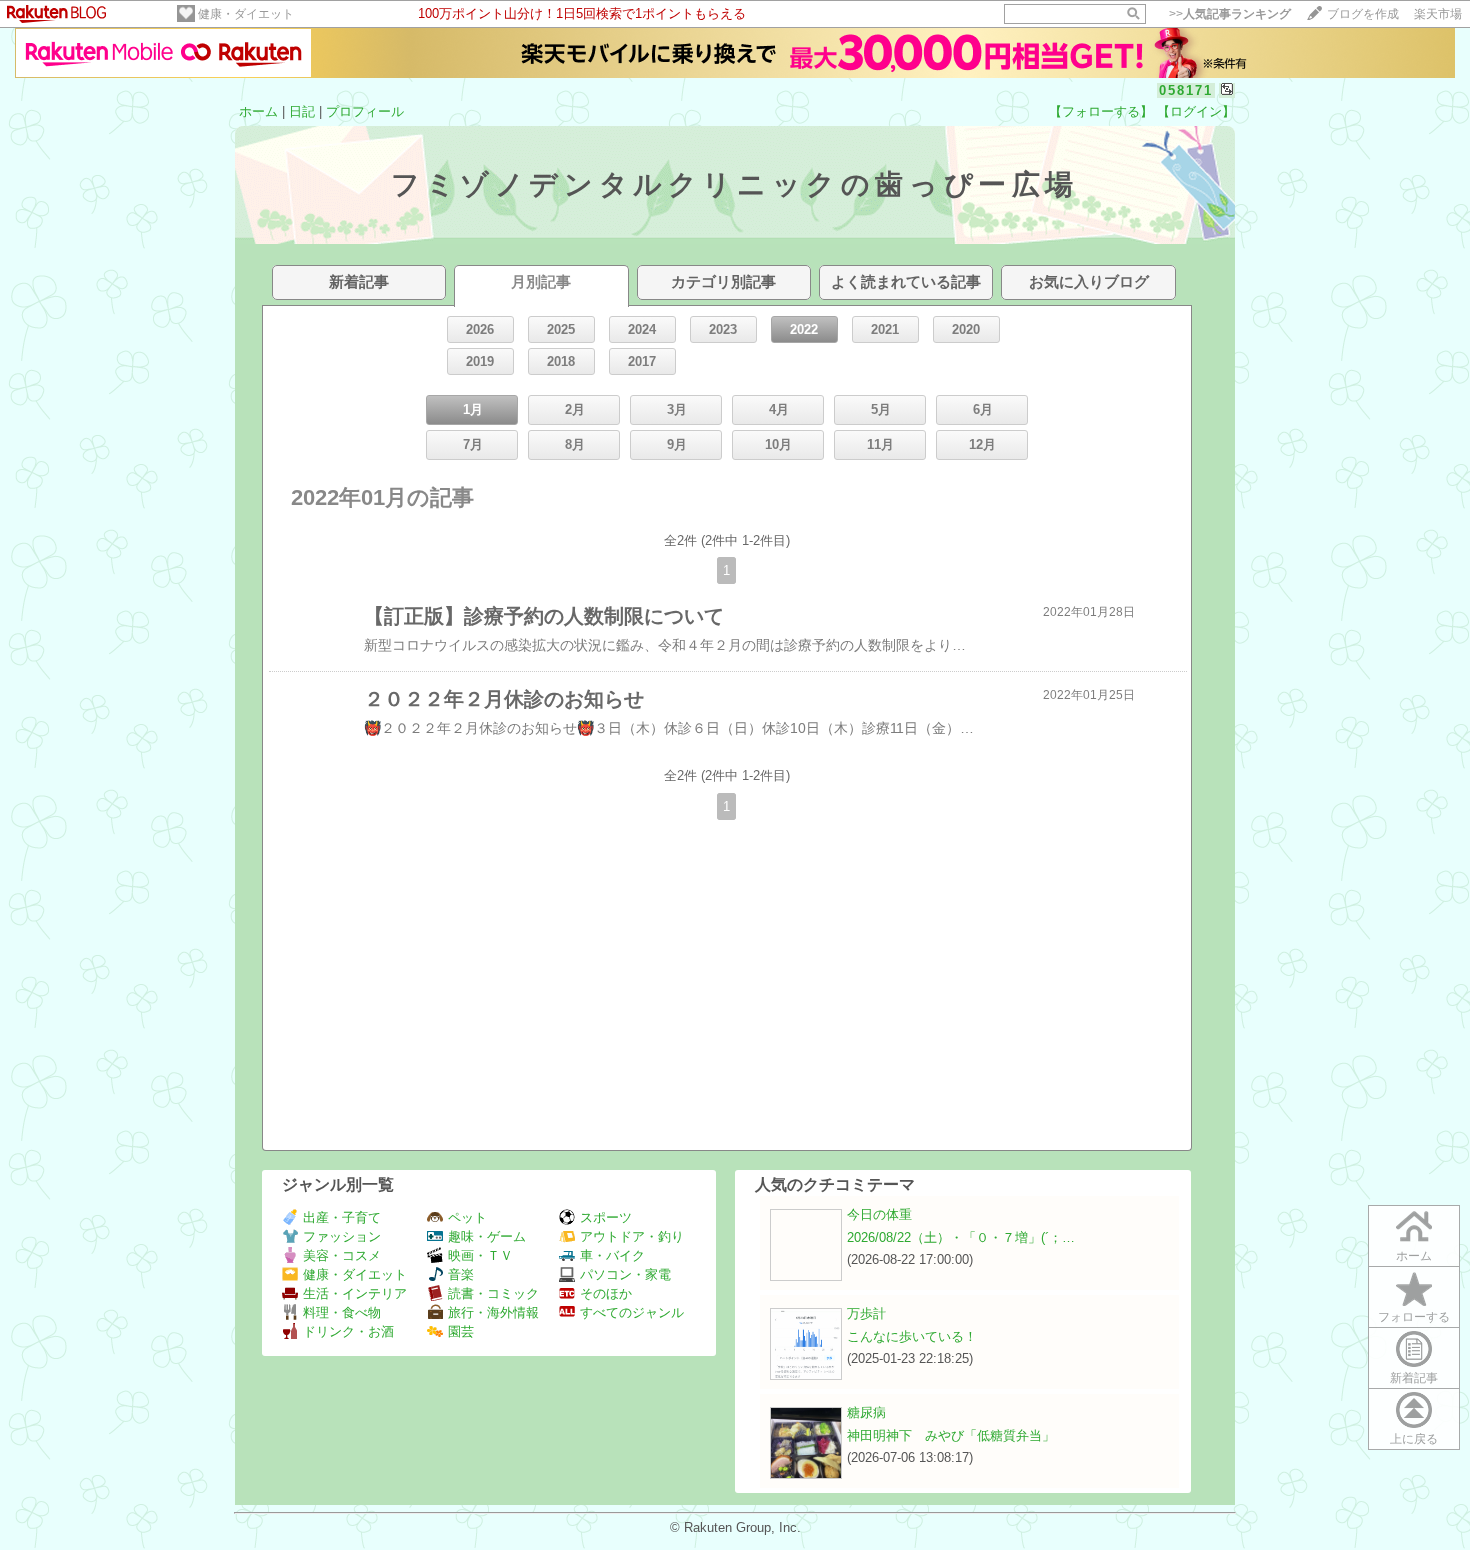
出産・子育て (342, 1217)
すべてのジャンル (632, 1312)
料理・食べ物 (342, 1312)
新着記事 (1414, 1378)
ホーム (258, 111)
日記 (302, 111)
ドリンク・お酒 (348, 1331)
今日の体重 (879, 1214)
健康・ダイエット (246, 14)
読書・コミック (493, 1293)
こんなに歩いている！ (912, 1336)
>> (1230, 14)
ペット (467, 1217)
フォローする (1414, 1317)
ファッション (342, 1236)
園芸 (461, 1331)
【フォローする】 (1101, 111)
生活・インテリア (355, 1293)
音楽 (461, 1274)
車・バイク (612, 1255)
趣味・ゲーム (487, 1236)
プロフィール (365, 111)
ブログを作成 (1363, 14)
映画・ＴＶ (480, 1255)
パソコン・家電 (625, 1274)
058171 (1186, 90)
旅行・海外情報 (493, 1312)
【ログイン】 (1196, 111)
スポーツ (606, 1217)
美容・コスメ (342, 1255)
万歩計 (866, 1313)
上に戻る (1414, 1439)
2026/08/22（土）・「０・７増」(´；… (961, 1237)
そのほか (606, 1293)
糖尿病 (866, 1412)
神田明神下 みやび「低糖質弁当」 (951, 1435)
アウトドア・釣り (632, 1236)
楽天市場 (1438, 14)
